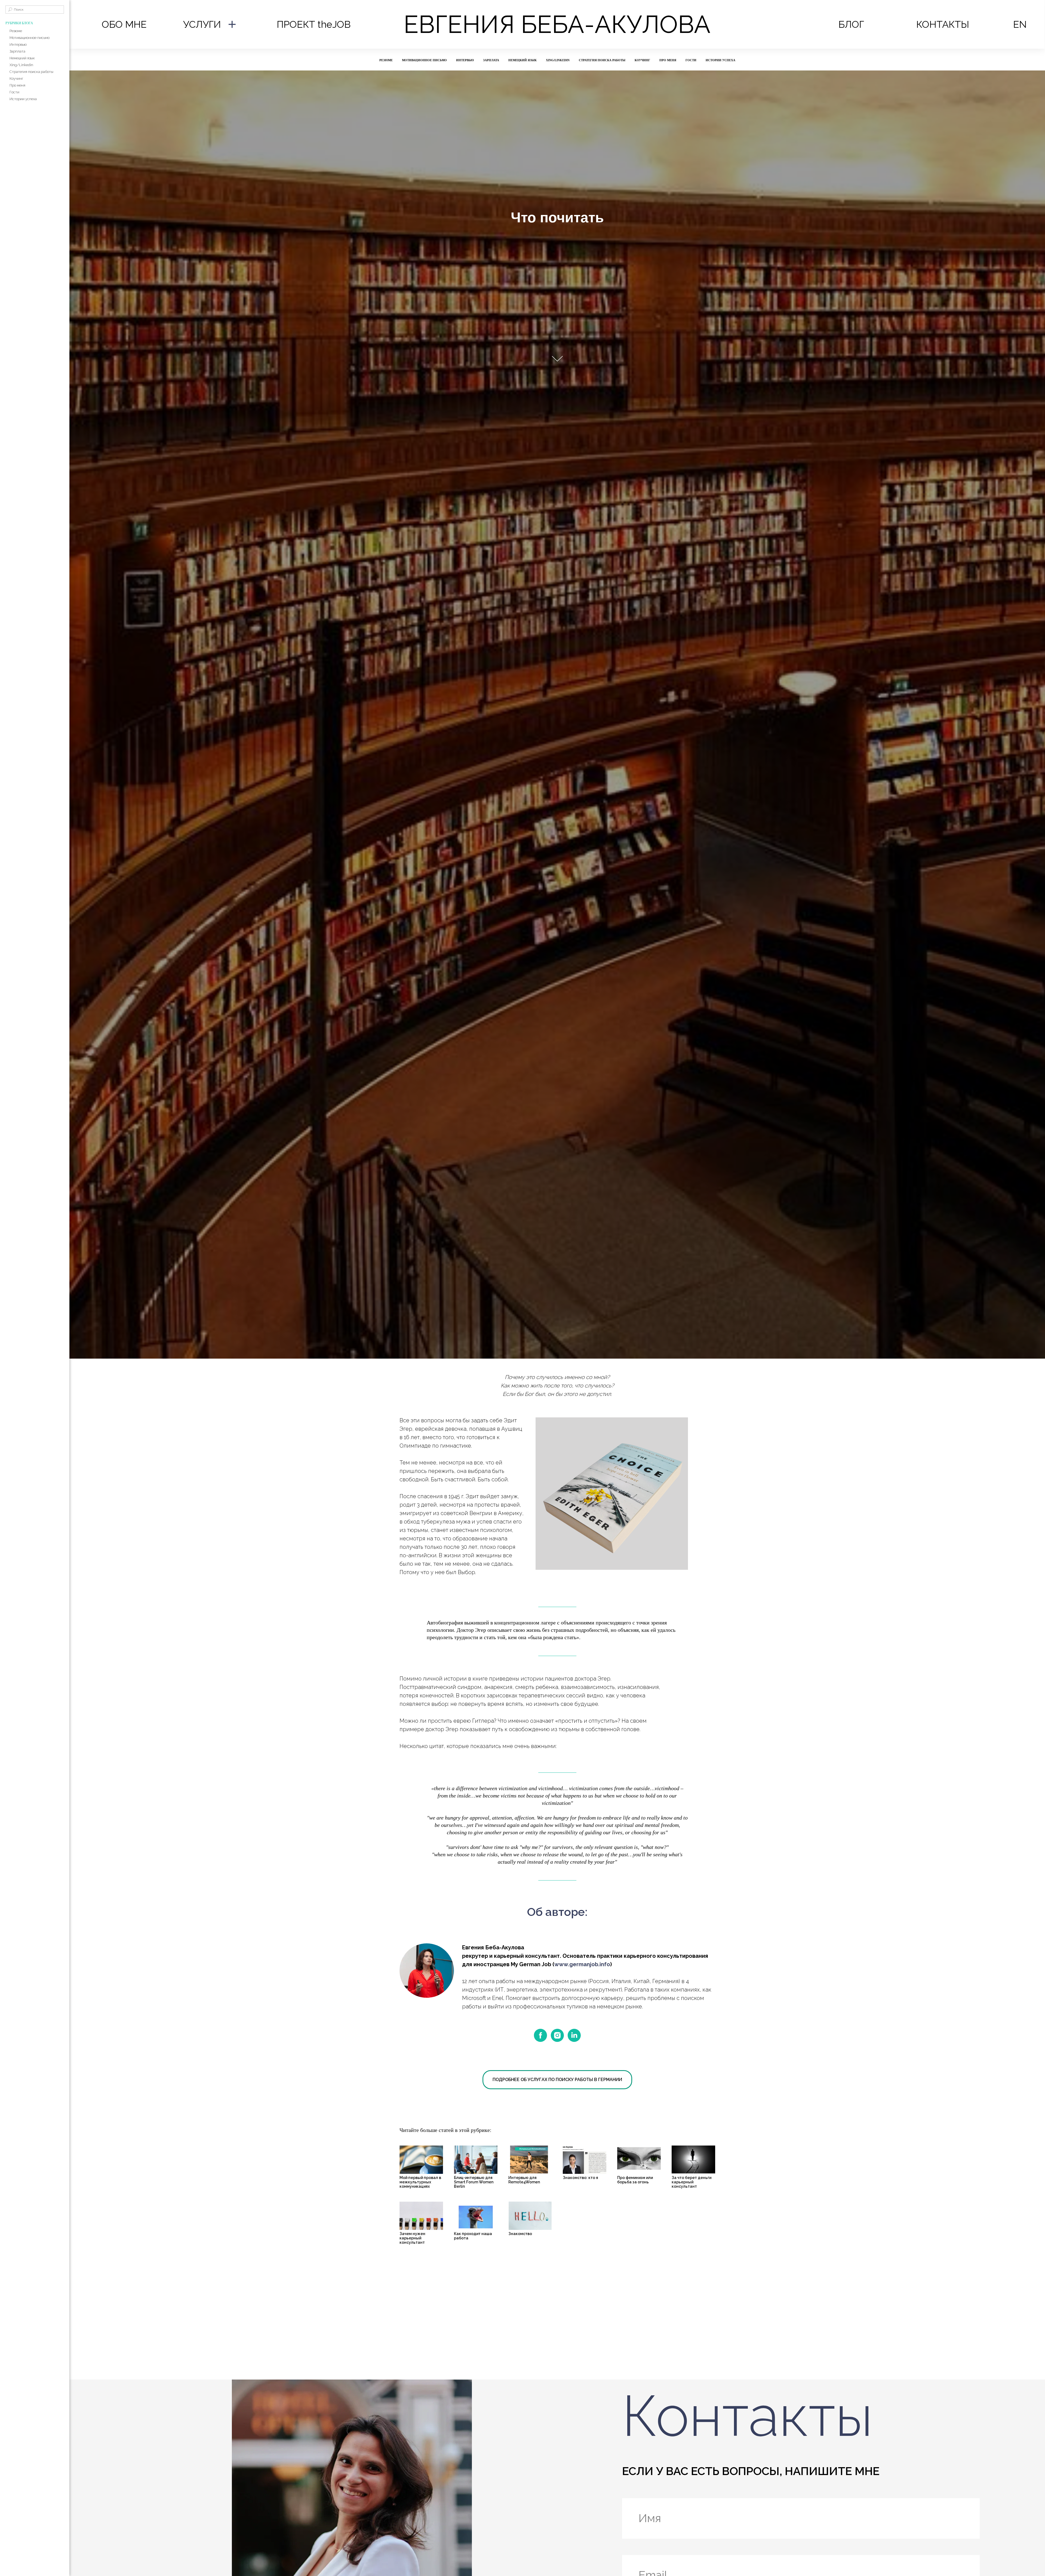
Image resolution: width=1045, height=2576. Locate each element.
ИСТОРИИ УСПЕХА (720, 60)
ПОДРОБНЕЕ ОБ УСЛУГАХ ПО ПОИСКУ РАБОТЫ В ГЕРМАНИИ (557, 2080)
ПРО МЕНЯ (668, 60)
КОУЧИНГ (642, 60)
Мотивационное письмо (30, 38)
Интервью (18, 44)
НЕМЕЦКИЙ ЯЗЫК (522, 60)
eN (1020, 24)
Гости (14, 92)
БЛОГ (851, 24)
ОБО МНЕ (124, 24)
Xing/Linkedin (21, 65)
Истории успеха (23, 99)
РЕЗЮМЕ (386, 60)
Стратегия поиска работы (31, 72)
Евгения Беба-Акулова (557, 24)
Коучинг (16, 79)
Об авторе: (557, 1912)
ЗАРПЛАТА (491, 60)
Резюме (16, 31)
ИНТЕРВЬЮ (465, 60)
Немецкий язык (22, 58)
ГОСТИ (691, 60)
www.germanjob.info (582, 1964)
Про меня (17, 85)
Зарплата (17, 51)
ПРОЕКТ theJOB (314, 24)
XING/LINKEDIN (558, 60)
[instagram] (557, 2035)
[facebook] (540, 2035)
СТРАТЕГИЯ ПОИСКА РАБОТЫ (602, 60)
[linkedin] (574, 2035)
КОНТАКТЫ (943, 24)
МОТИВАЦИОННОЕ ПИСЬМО (424, 60)
